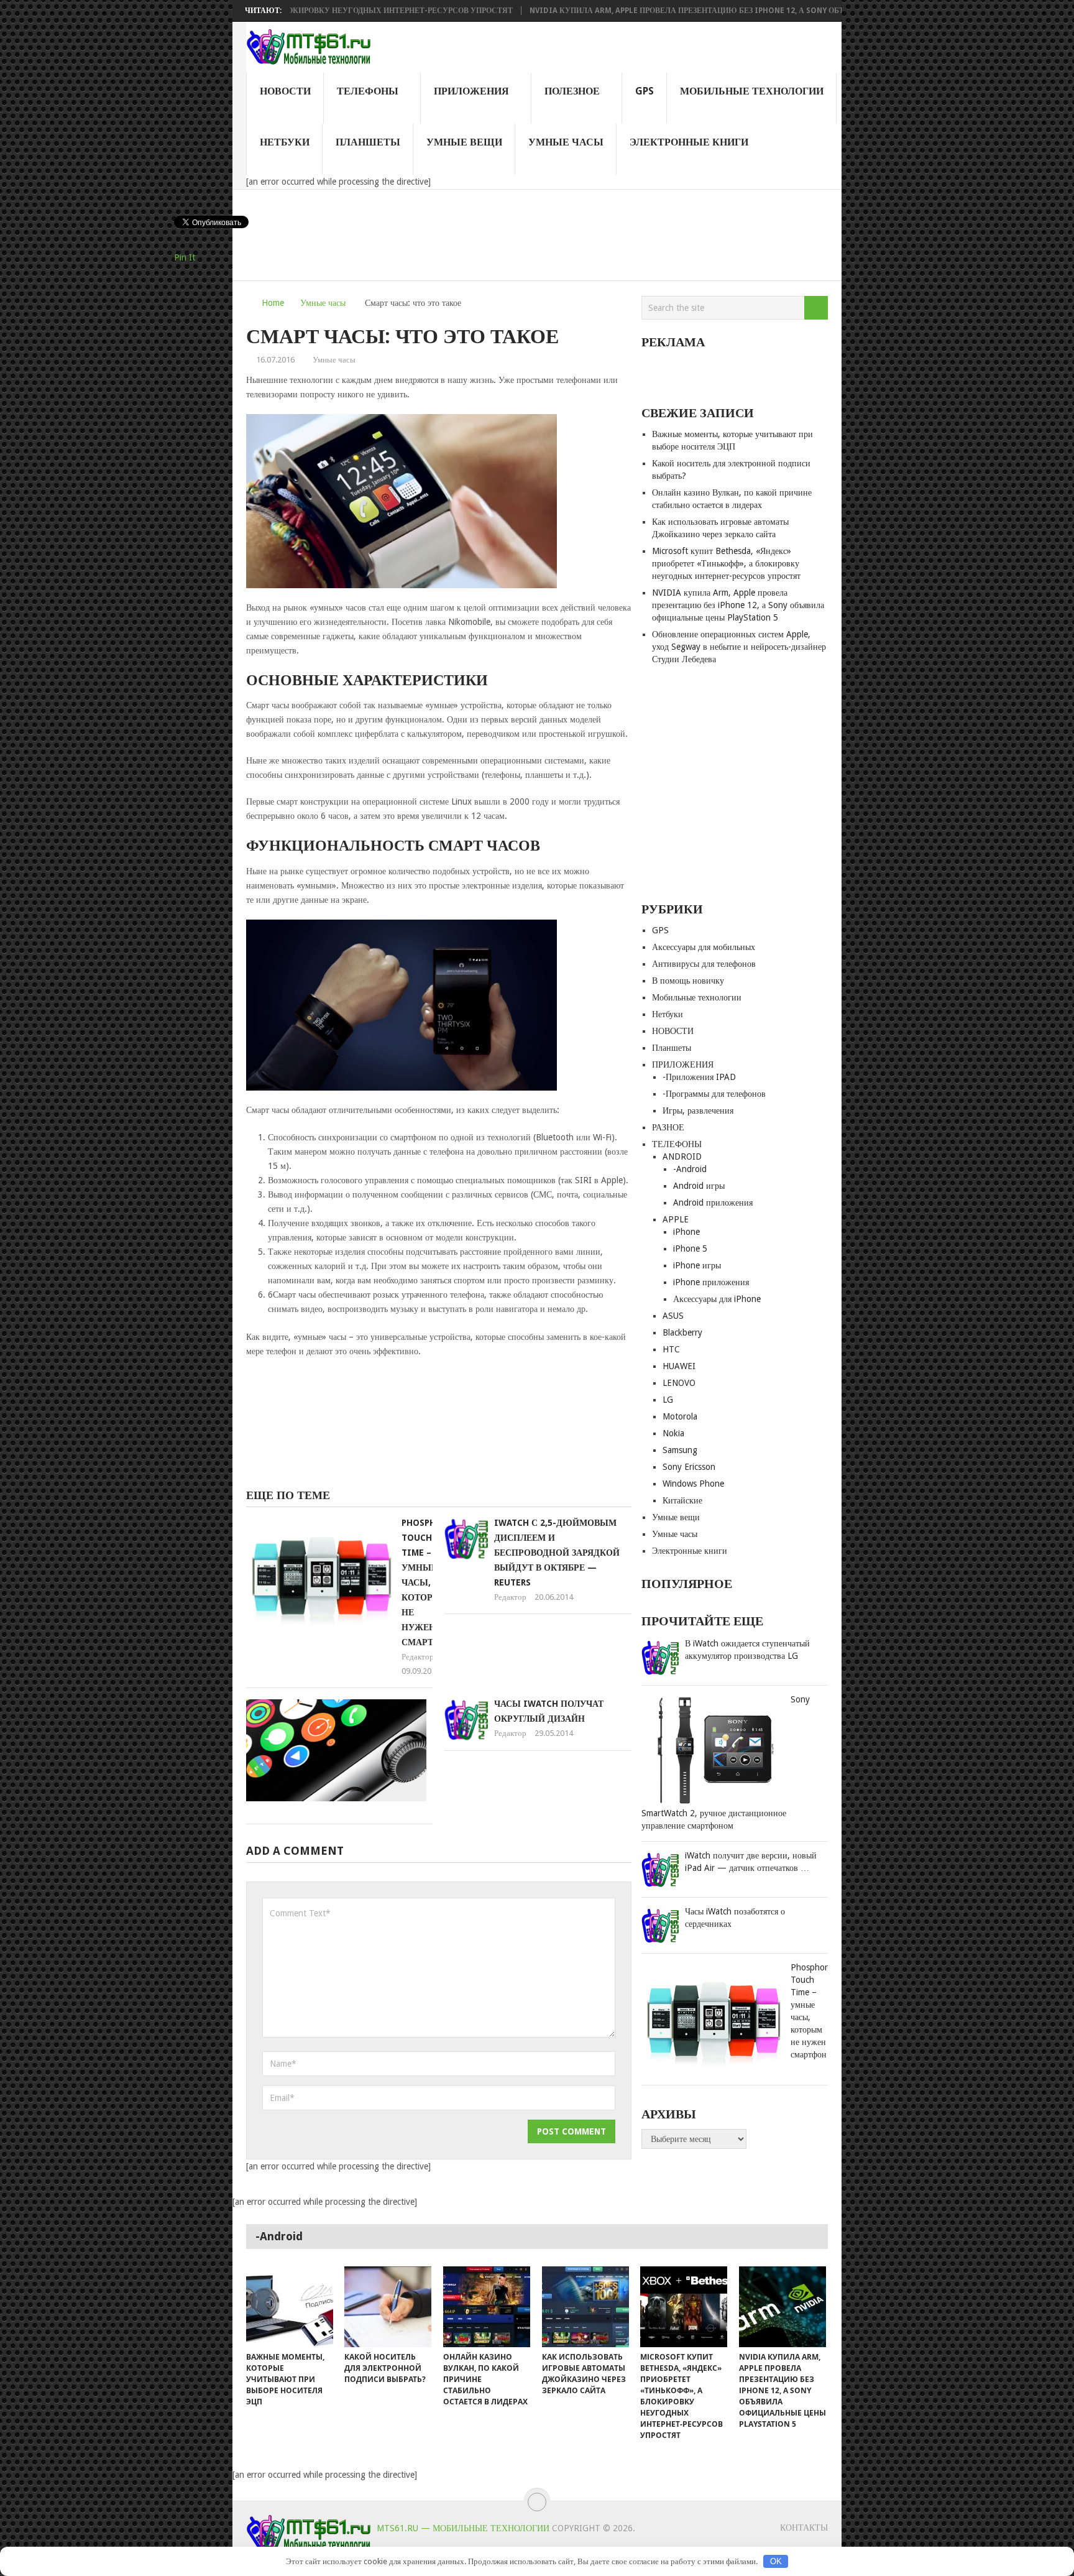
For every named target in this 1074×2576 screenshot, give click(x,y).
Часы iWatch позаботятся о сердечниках (735, 1918)
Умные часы (566, 142)
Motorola (680, 1416)
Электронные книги (689, 142)
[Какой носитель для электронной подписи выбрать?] (388, 2307)
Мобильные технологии (752, 91)
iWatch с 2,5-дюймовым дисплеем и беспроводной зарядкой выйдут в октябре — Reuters (557, 1553)
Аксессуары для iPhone (717, 1299)
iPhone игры (697, 1265)
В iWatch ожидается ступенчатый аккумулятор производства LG (747, 1650)
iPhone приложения (711, 1282)
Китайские (682, 1500)
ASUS (673, 1316)
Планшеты (368, 142)
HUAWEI (679, 1366)
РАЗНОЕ (668, 1127)
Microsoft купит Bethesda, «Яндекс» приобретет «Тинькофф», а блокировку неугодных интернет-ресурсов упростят (726, 563)
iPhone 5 (690, 1249)
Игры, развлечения (698, 1110)
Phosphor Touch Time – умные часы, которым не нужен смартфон (428, 1582)
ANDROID (682, 1156)
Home (273, 303)
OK (776, 2561)
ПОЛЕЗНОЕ (572, 91)
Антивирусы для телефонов (704, 964)
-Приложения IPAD (699, 1077)
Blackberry (682, 1332)
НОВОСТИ (285, 91)
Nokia (673, 1433)
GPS (645, 91)
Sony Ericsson (689, 1467)
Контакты (804, 2528)
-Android (690, 1169)
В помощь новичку (688, 981)
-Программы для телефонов (714, 1094)
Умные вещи (464, 142)
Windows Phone (693, 1484)
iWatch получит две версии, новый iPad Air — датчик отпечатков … (751, 1862)
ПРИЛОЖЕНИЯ (471, 91)
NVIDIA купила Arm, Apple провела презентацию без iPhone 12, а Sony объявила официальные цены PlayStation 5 (707, 11)
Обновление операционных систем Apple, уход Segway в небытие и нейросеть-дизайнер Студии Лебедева (739, 647)
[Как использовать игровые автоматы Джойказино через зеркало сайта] (585, 2307)
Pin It (185, 257)
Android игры (699, 1186)
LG (668, 1400)
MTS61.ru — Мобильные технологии (463, 2528)
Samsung (680, 1450)
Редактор (418, 1657)
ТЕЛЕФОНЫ (368, 91)
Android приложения (713, 1203)
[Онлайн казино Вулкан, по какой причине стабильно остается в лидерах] (487, 2307)
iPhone (686, 1232)
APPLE (676, 1219)
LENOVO (679, 1383)
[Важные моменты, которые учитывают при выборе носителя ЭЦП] (290, 2307)
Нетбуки (285, 142)
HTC (671, 1349)
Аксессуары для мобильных (704, 947)
